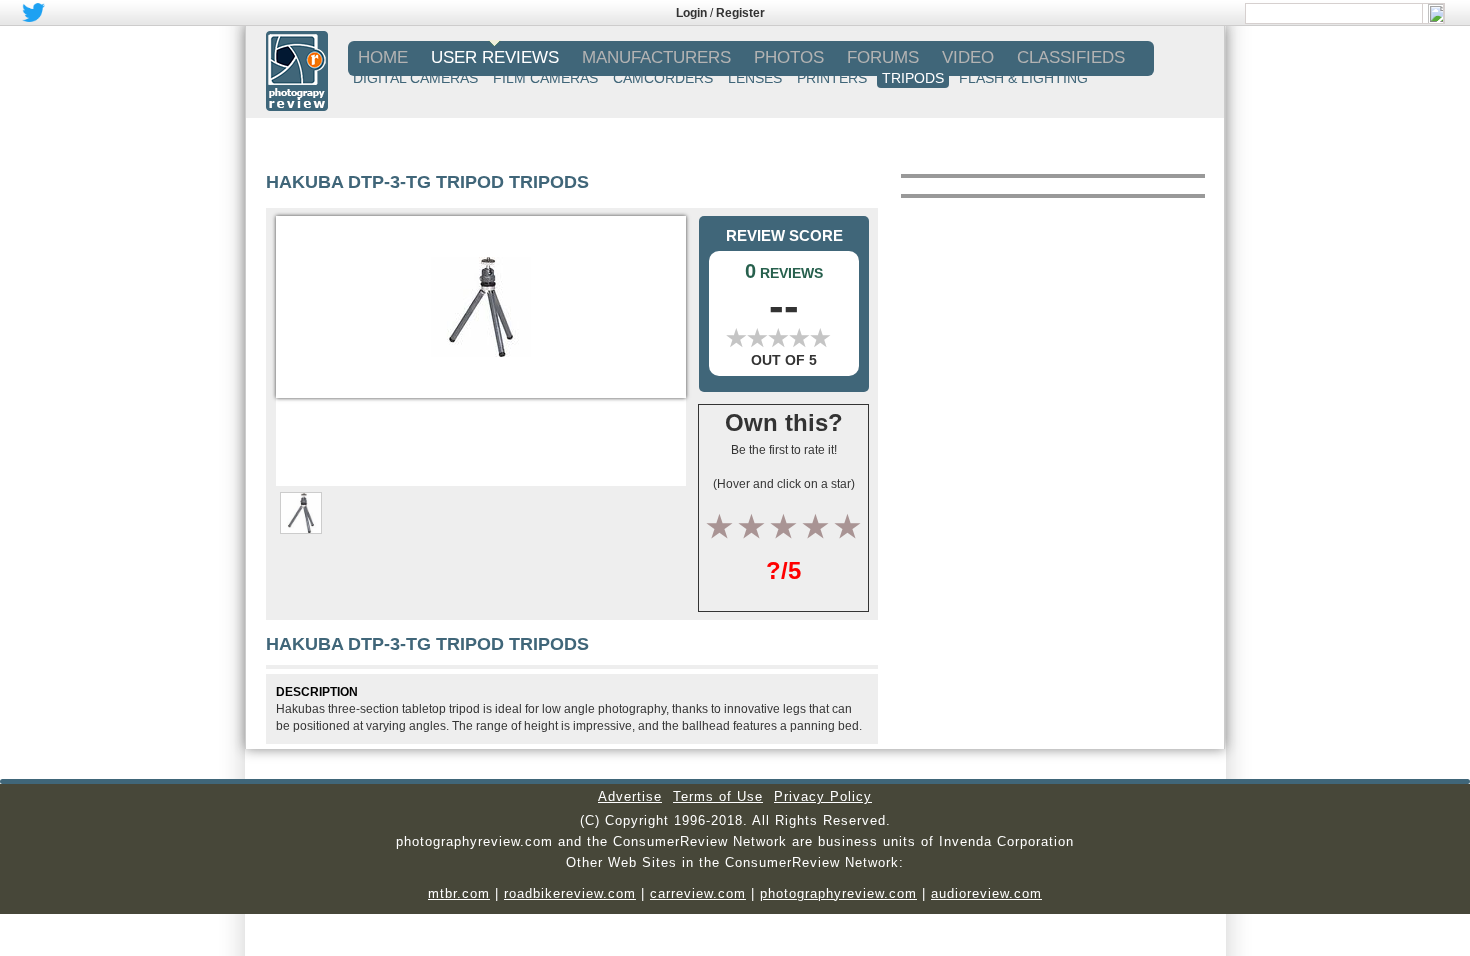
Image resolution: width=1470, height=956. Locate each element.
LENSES (755, 78)
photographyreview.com (838, 893)
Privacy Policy (823, 796)
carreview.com (698, 893)
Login (691, 13)
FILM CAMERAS (545, 78)
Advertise (630, 796)
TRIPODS (913, 78)
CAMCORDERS (663, 78)
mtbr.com (459, 893)
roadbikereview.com (570, 893)
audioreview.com (986, 893)
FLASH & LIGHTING (1023, 78)
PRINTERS (832, 78)
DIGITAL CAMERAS (415, 78)
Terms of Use (718, 796)
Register (740, 13)
